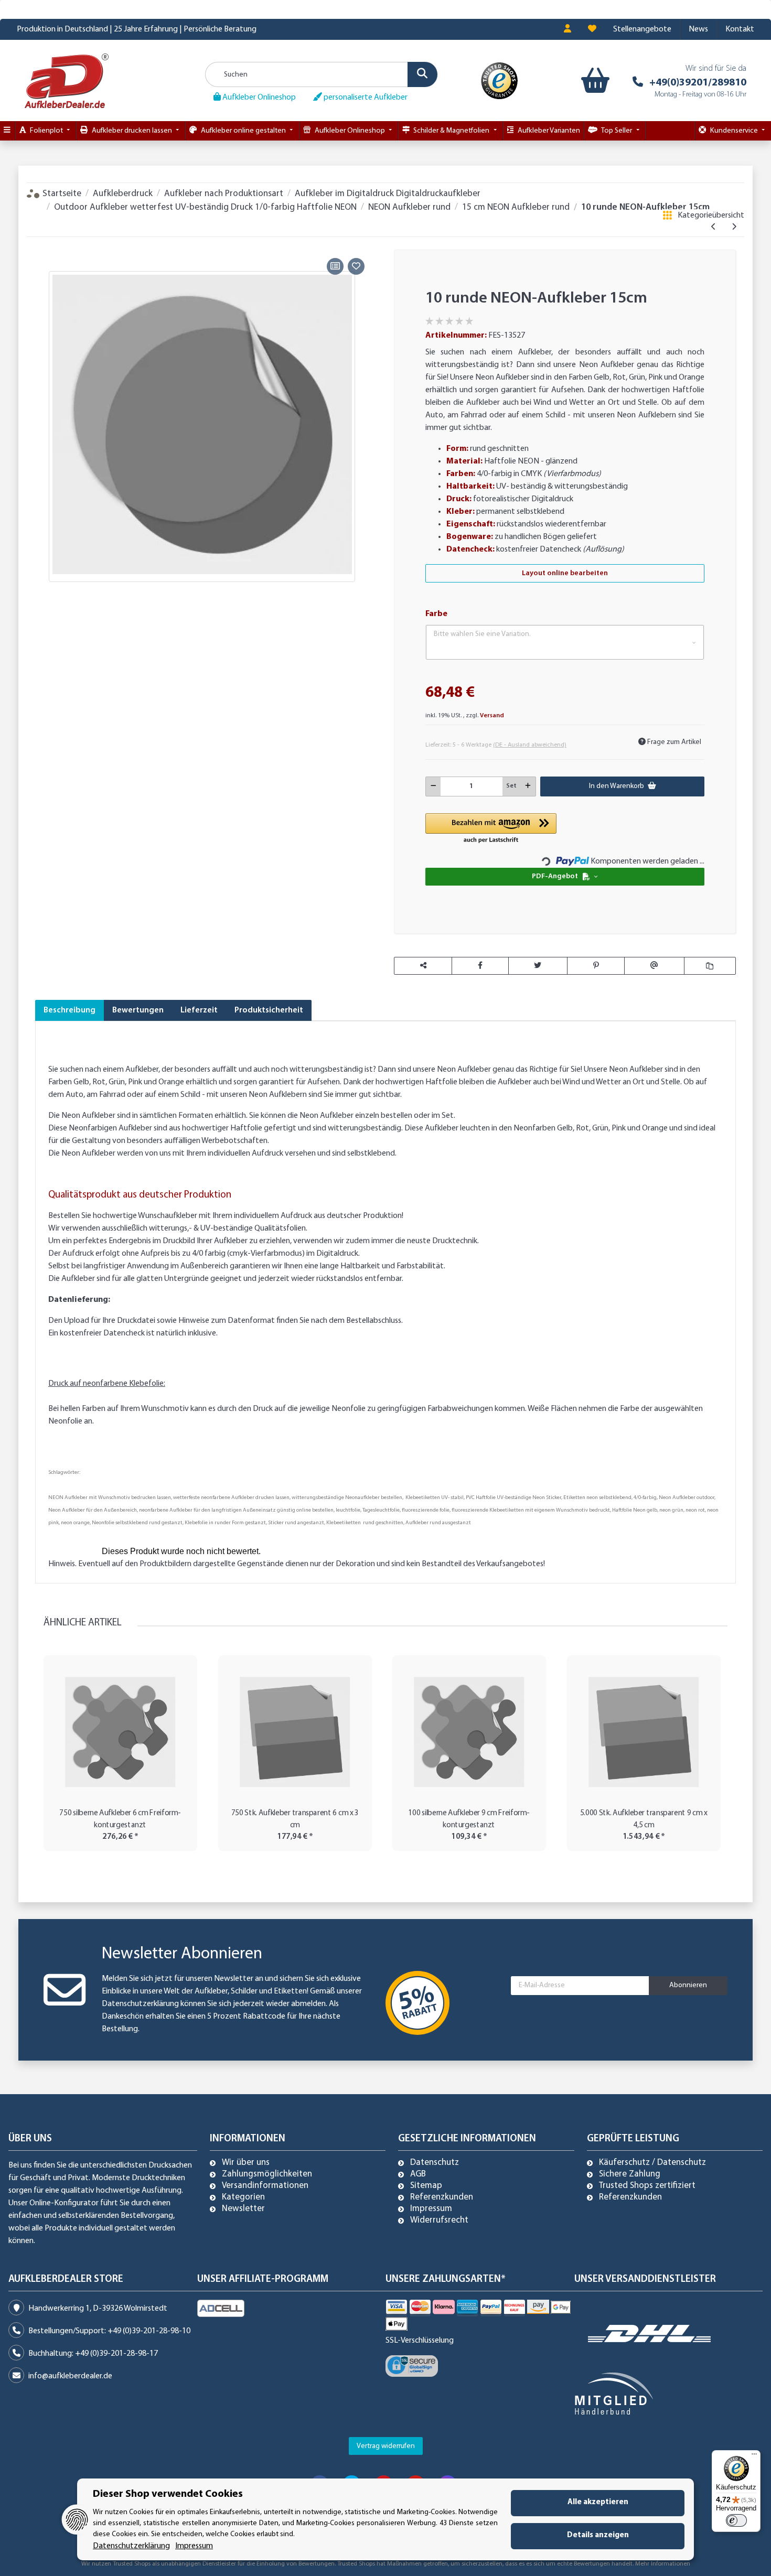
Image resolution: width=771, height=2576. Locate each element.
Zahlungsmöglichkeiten (267, 2174)
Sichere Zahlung (630, 2174)
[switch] (736, 2520)
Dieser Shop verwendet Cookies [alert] (168, 2494)
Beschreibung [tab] (69, 1010)
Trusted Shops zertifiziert (647, 2186)
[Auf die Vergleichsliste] (335, 266)
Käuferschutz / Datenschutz (652, 2163)
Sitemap (426, 2186)
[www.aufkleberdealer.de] (67, 80)
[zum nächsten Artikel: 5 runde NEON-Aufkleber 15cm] (734, 228)
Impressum (431, 2209)
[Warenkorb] (593, 81)
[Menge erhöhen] (528, 786)
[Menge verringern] (433, 786)
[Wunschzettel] (592, 29)
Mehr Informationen (663, 2564)
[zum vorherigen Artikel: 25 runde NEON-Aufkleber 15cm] (714, 228)
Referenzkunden (442, 2197)
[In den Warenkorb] (43, 243)
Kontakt (740, 29)
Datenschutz (435, 2163)
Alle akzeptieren (598, 2502)
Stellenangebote (642, 29)
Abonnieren (688, 1985)
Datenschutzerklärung (140, 2004)
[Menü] (754, 2456)
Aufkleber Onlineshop (258, 98)
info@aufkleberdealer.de (70, 2376)
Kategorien (243, 2197)
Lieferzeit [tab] (199, 1010)
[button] (567, 29)
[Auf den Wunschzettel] (356, 266)
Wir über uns (246, 2163)
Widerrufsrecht (439, 2221)
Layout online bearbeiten (565, 573)
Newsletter (243, 2209)
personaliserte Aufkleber (365, 98)
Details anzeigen (598, 2535)
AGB (418, 2174)
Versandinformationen (265, 2186)
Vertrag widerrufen (386, 2446)
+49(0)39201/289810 (698, 83)
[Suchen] (422, 74)
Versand (492, 716)
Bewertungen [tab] (138, 1010)
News (698, 29)
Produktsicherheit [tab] (269, 1010)
